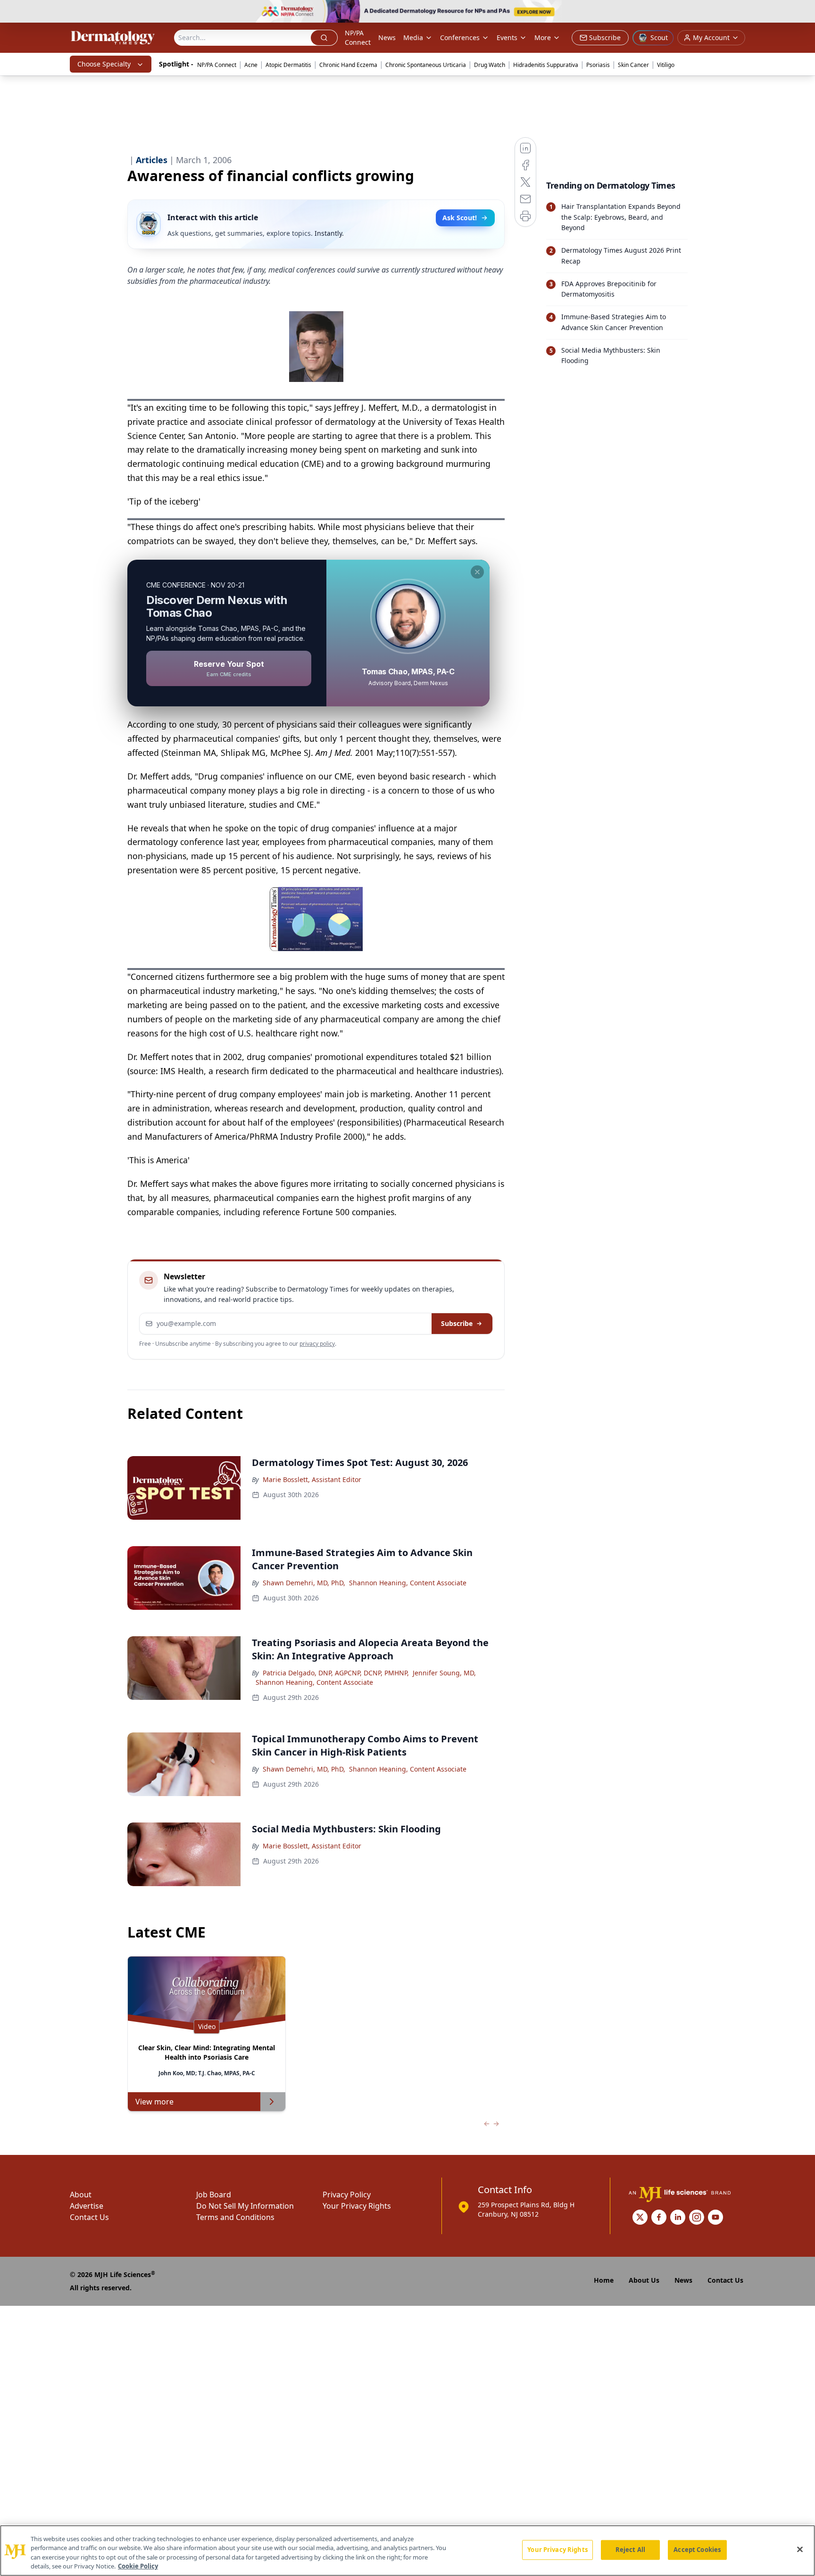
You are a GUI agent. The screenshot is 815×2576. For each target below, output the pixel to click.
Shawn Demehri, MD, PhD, (304, 1583)
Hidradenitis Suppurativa (546, 65)
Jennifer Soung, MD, (444, 1673)
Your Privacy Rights (357, 2206)
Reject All (630, 2550)
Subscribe (457, 1323)
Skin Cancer (633, 65)
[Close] (800, 2549)
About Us (644, 2280)
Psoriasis (598, 65)
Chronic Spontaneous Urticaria (426, 65)
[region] (407, 2551)
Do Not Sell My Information (245, 2206)
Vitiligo (666, 65)
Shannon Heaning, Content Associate (408, 1583)
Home (604, 2280)
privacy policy (317, 1344)
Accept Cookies (697, 2550)
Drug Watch (490, 65)
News (387, 37)
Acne (251, 65)
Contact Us (89, 2217)
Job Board (214, 2195)
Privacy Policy (347, 2195)
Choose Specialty (104, 64)
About (81, 2195)
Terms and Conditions (235, 2217)
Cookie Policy (138, 2566)
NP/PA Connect (358, 37)
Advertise (87, 2206)
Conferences (460, 37)
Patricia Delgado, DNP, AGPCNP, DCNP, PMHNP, (336, 1673)
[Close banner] (803, 12)
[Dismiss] (477, 572)
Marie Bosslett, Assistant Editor (312, 1479)
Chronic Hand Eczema (348, 65)
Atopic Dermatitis (288, 65)
